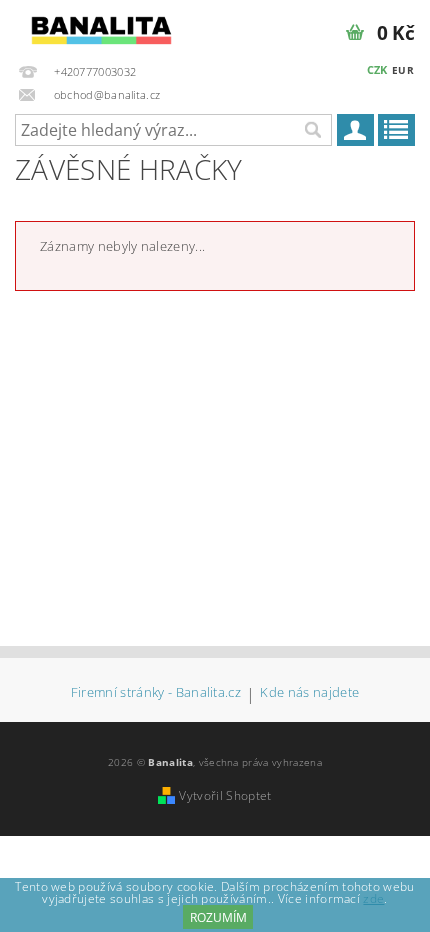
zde (373, 898)
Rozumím (218, 917)
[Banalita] (101, 26)
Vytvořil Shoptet (225, 795)
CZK (377, 69)
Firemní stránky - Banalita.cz (156, 693)
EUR (403, 70)
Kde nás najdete (309, 693)
